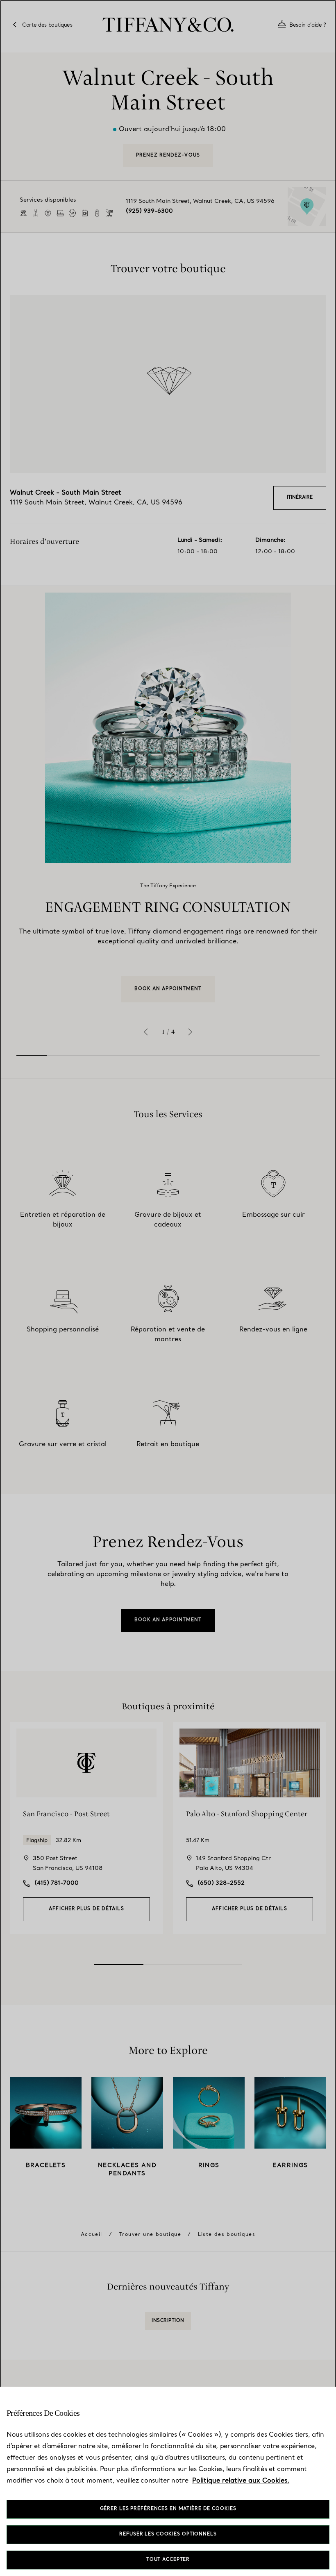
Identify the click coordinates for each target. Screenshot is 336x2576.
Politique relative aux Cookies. (241, 2481)
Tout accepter (168, 2560)
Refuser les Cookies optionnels (168, 2534)
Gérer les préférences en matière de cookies (168, 2509)
